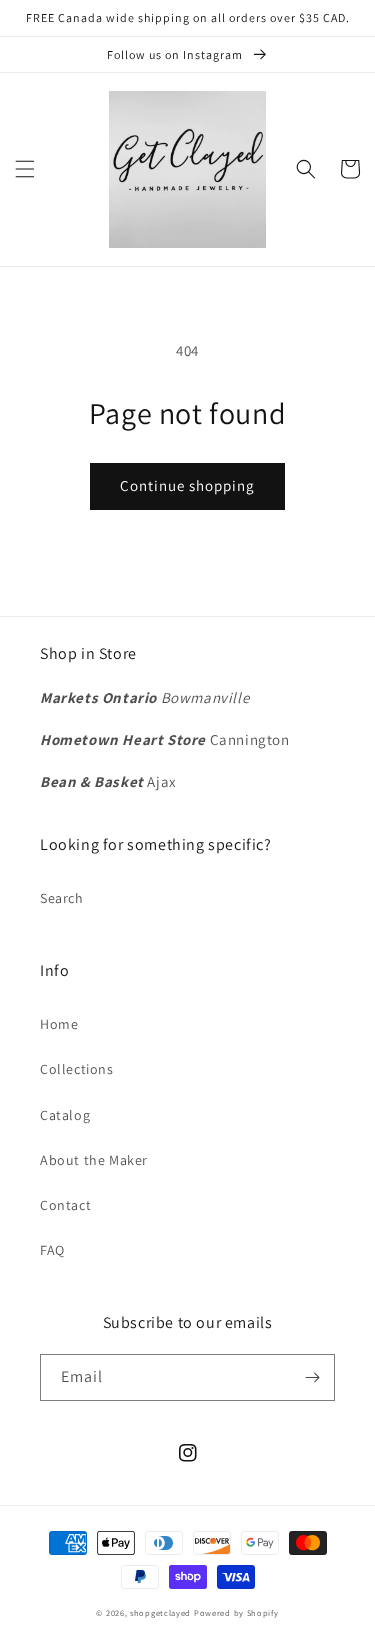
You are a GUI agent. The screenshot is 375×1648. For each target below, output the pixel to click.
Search (62, 898)
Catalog (65, 1115)
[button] (25, 169)
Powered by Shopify (236, 1612)
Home (59, 1024)
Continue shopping (187, 485)
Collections (77, 1069)
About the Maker (94, 1160)
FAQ (52, 1250)
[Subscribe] (312, 1377)
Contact (65, 1205)
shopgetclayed (160, 1612)
